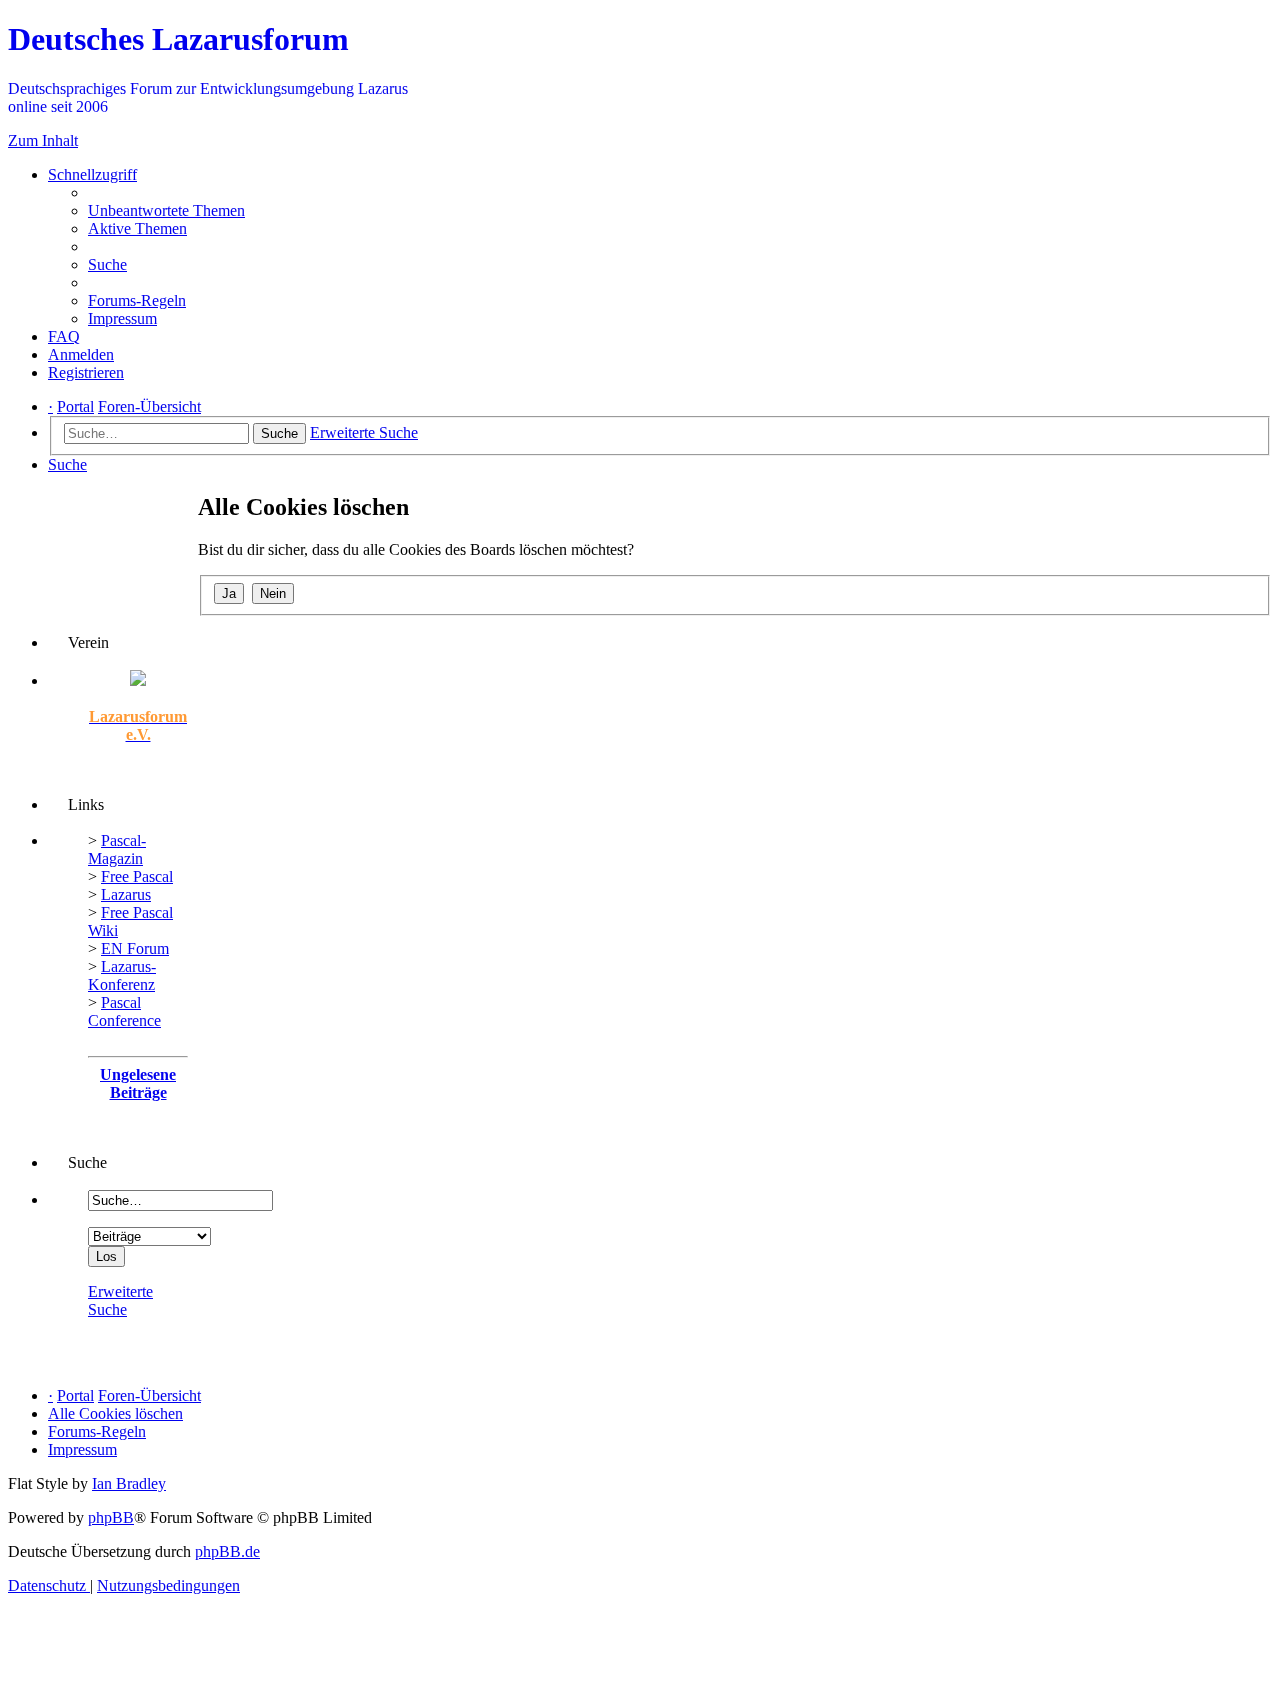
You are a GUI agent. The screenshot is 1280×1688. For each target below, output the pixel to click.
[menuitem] (166, 210)
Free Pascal (137, 876)
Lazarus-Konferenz (122, 975)
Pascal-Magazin (117, 849)
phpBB (111, 1517)
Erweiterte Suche (120, 1300)
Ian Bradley (129, 1483)
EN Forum (135, 948)
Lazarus (126, 894)
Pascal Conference (124, 1011)
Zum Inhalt (43, 140)
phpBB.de (227, 1551)
